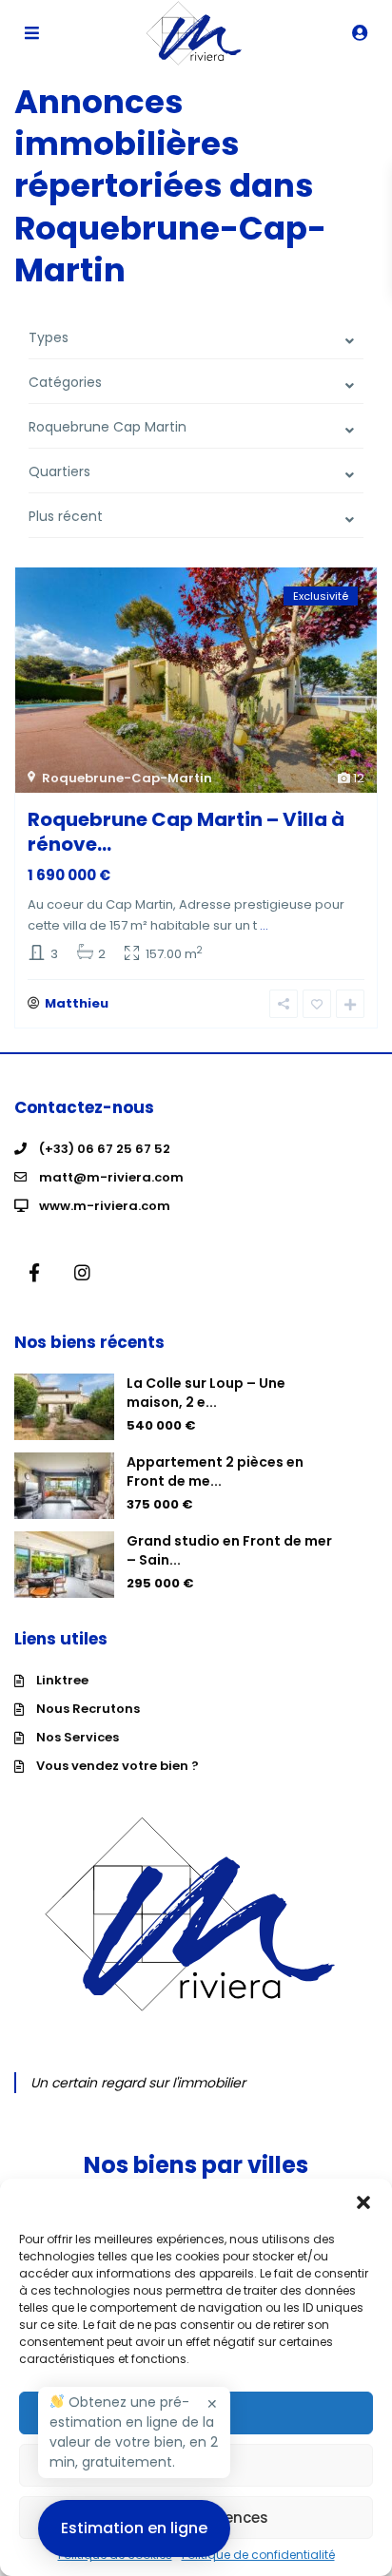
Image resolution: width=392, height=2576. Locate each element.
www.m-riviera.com (105, 1206)
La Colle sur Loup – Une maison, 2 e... (206, 1393)
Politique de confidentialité (258, 2555)
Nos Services (78, 1737)
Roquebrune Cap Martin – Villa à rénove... (186, 832)
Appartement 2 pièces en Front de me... (215, 1471)
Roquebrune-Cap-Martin (127, 778)
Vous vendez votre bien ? (118, 1766)
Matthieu (77, 1003)
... (264, 925)
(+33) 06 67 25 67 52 (105, 1149)
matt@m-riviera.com (111, 1177)
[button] (363, 2202)
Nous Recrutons (88, 1709)
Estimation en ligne (134, 2528)
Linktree (62, 1680)
